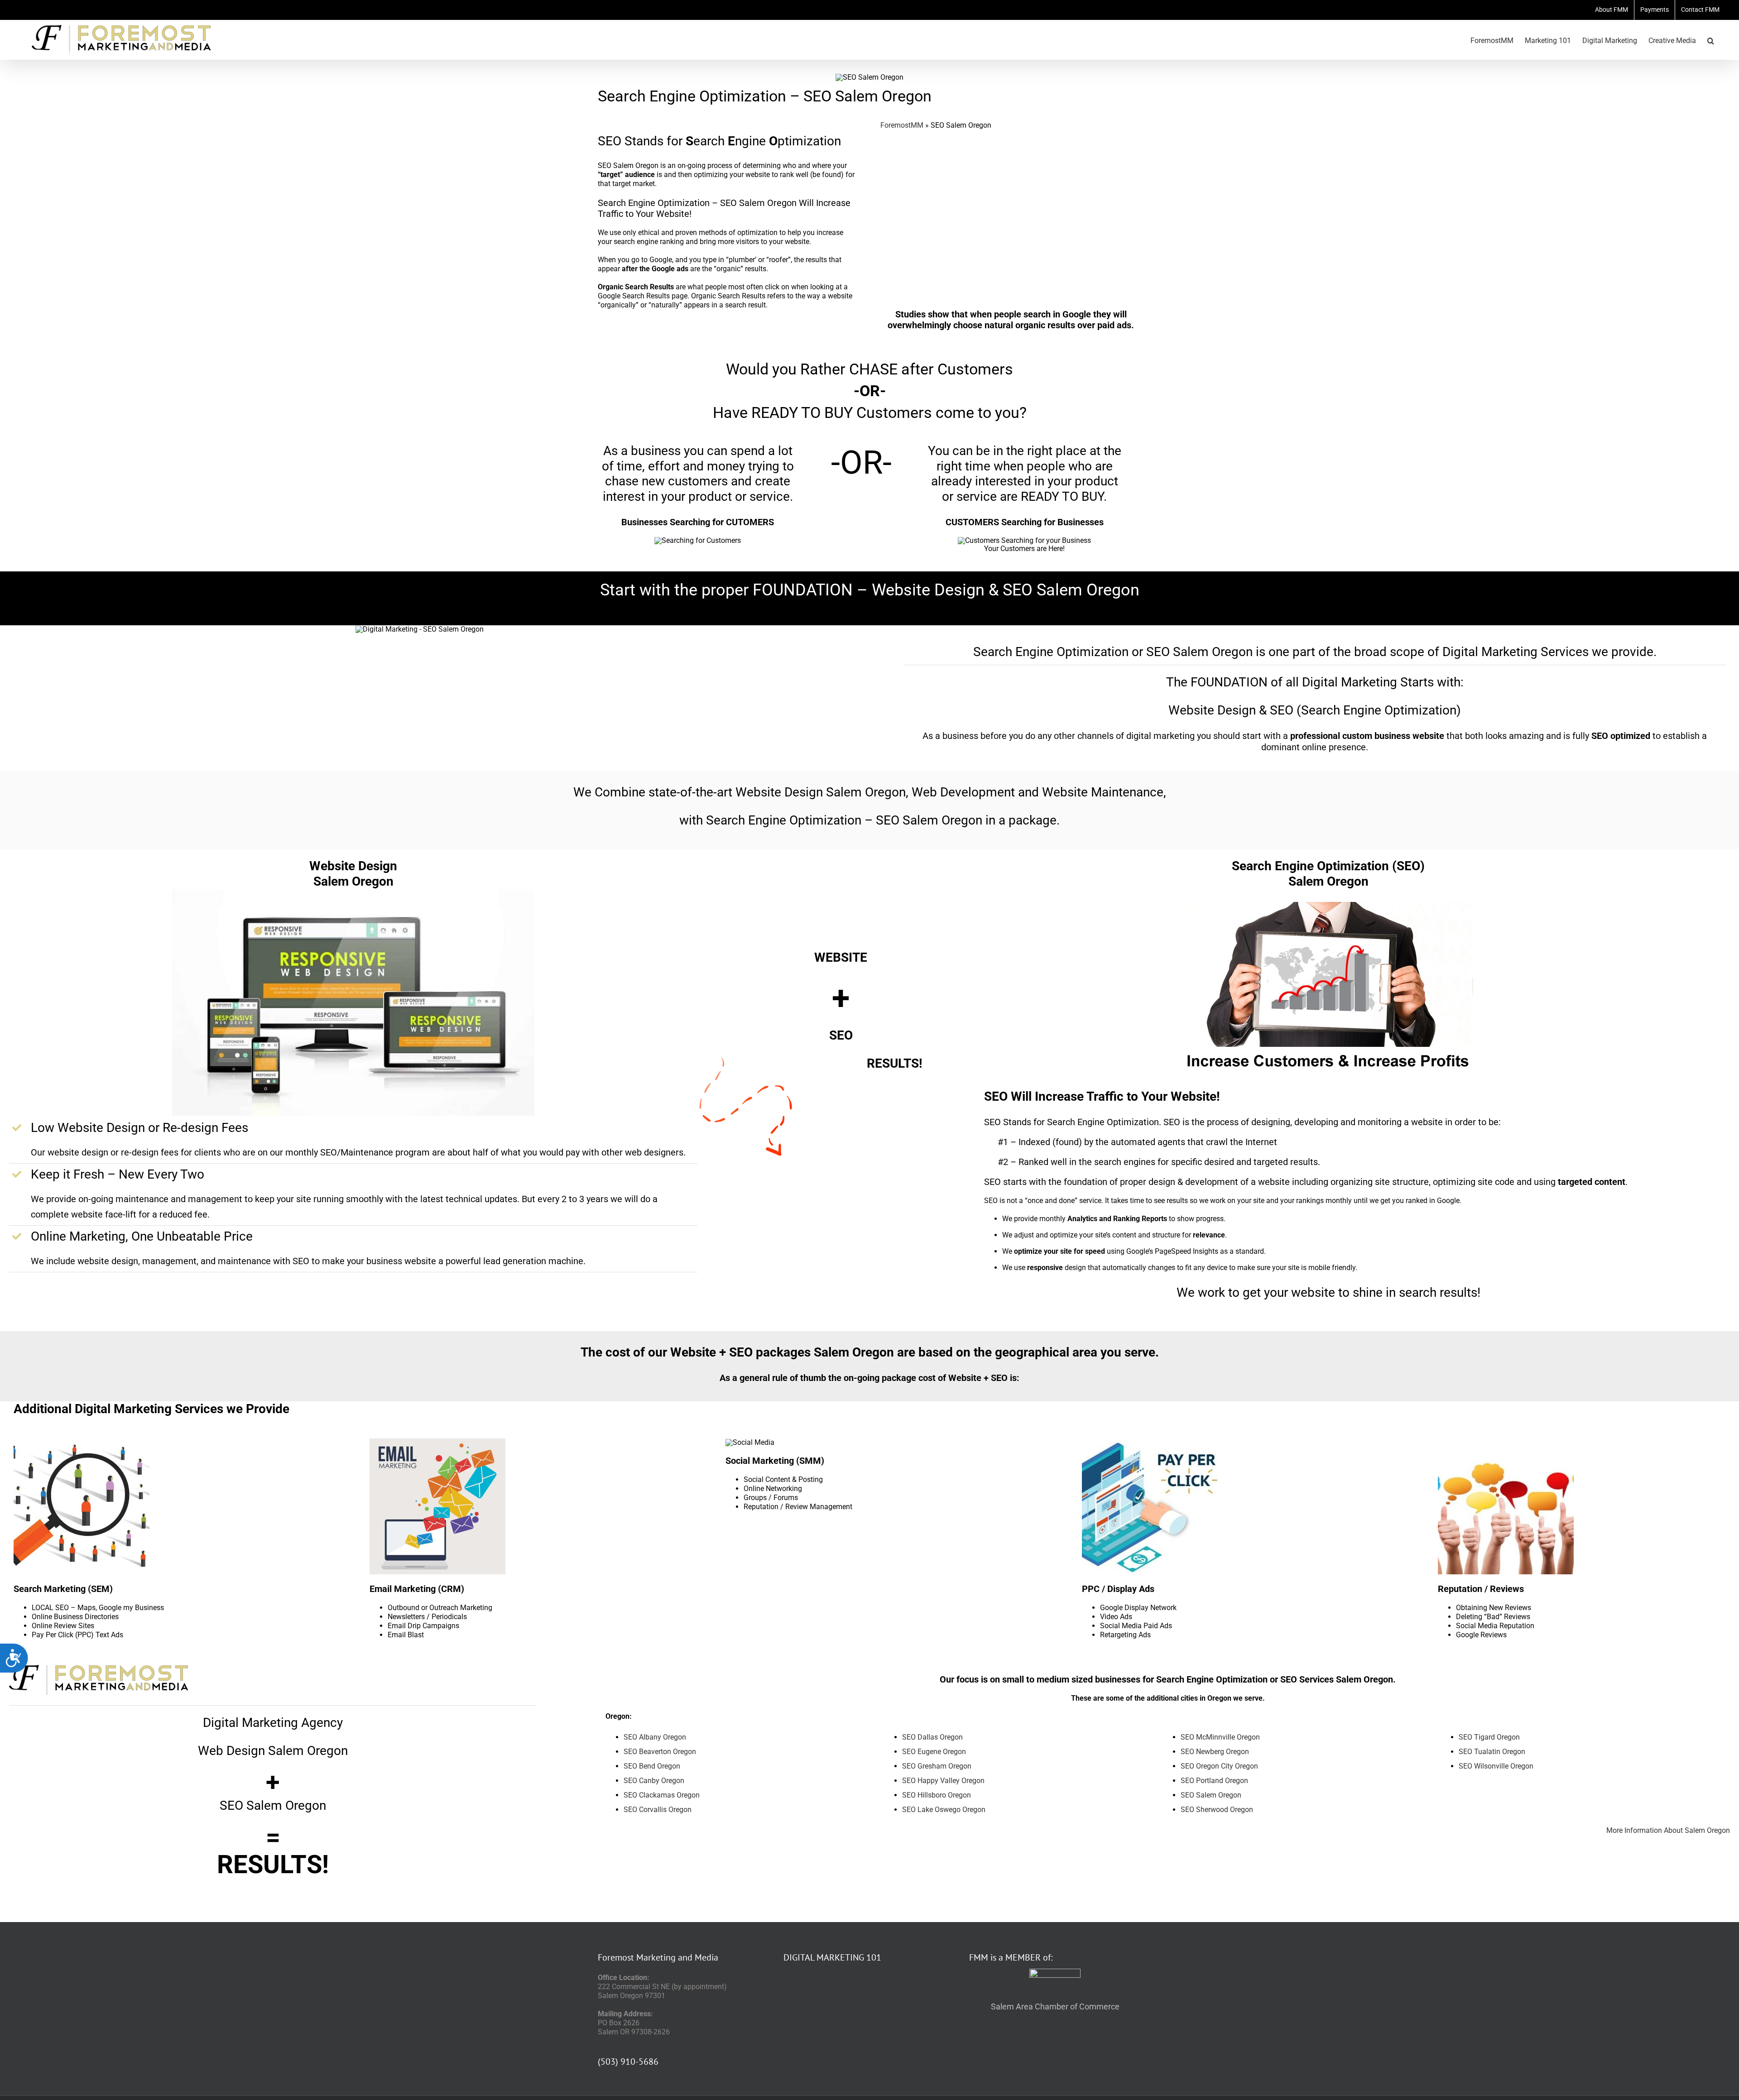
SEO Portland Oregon (1214, 1781)
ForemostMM (902, 125)
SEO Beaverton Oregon (660, 1752)
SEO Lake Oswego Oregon (944, 1810)
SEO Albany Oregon (655, 1737)
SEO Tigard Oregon (1489, 1737)
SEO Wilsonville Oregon (1496, 1766)
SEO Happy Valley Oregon (943, 1781)
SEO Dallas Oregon (932, 1737)
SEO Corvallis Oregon (658, 1810)
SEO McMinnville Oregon (1220, 1737)
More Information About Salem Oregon (1668, 1830)
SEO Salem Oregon (1211, 1795)
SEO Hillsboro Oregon (937, 1795)
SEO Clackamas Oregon (662, 1795)
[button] (1711, 40)
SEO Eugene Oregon (934, 1752)
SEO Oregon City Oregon (1219, 1766)
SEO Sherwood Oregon (1217, 1810)
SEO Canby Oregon (654, 1781)
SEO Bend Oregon (652, 1766)
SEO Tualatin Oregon (1492, 1752)
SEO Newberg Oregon (1215, 1752)
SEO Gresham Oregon (937, 1766)
